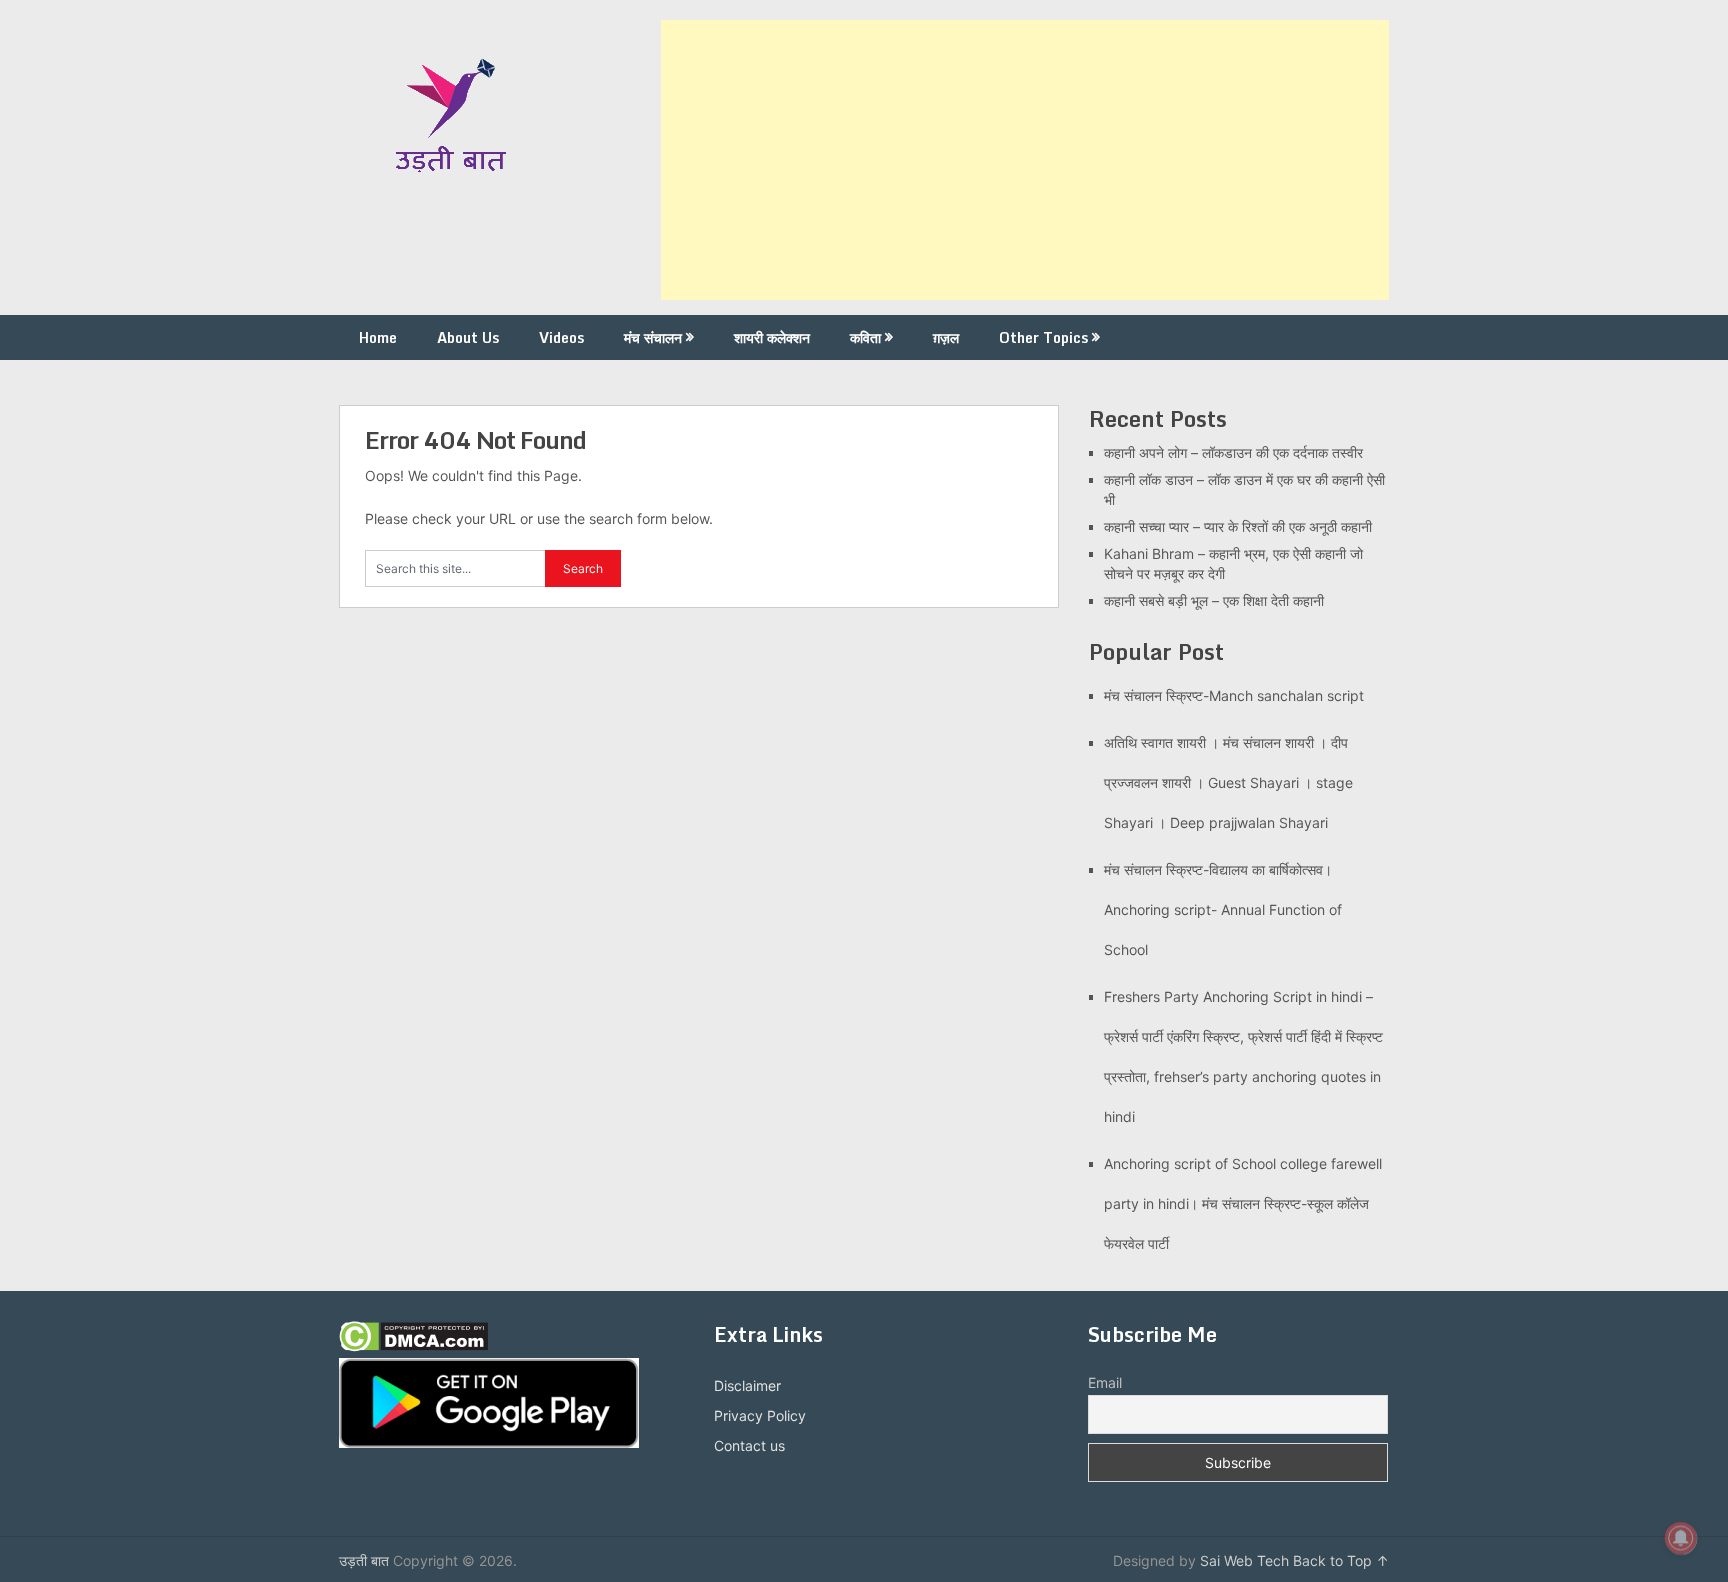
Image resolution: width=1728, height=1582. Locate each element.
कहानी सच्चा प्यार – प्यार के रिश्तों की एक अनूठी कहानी (1238, 526)
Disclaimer (747, 1385)
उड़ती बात (364, 1560)
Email (1105, 1382)
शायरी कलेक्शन (772, 337)
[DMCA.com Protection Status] (413, 1346)
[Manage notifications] (1681, 1538)
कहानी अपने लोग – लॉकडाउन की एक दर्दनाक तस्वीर (1233, 452)
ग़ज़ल (946, 337)
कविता (865, 337)
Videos (561, 337)
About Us (468, 337)
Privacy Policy (760, 1415)
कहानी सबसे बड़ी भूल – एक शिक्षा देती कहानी (1214, 600)
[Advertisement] (1025, 160)
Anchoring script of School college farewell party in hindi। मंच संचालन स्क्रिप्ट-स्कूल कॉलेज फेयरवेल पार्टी (1243, 1203)
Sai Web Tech (1244, 1560)
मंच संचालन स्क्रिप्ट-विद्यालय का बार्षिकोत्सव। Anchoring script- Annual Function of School (1223, 909)
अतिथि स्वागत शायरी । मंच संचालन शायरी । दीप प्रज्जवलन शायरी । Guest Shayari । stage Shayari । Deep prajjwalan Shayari (1228, 782)
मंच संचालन (653, 337)
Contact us (749, 1445)
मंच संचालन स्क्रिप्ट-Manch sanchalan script (1234, 695)
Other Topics (1043, 337)
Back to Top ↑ (1341, 1560)
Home (378, 337)
